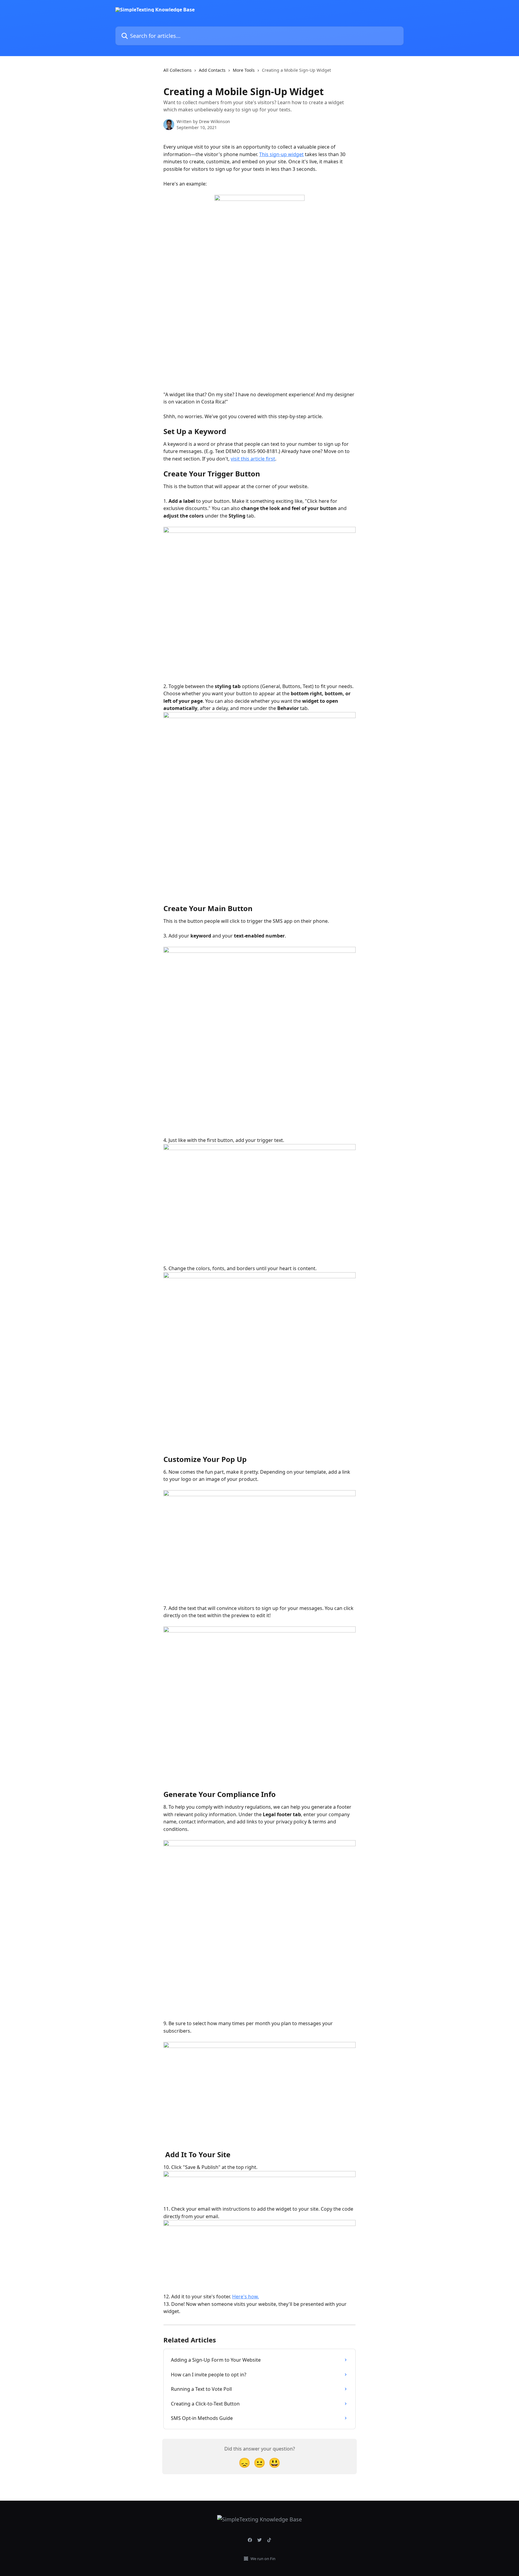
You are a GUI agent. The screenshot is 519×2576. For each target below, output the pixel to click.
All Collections (178, 70)
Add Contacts (212, 70)
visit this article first (253, 459)
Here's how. (246, 2297)
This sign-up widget (281, 154)
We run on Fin (263, 2559)
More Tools (244, 70)
